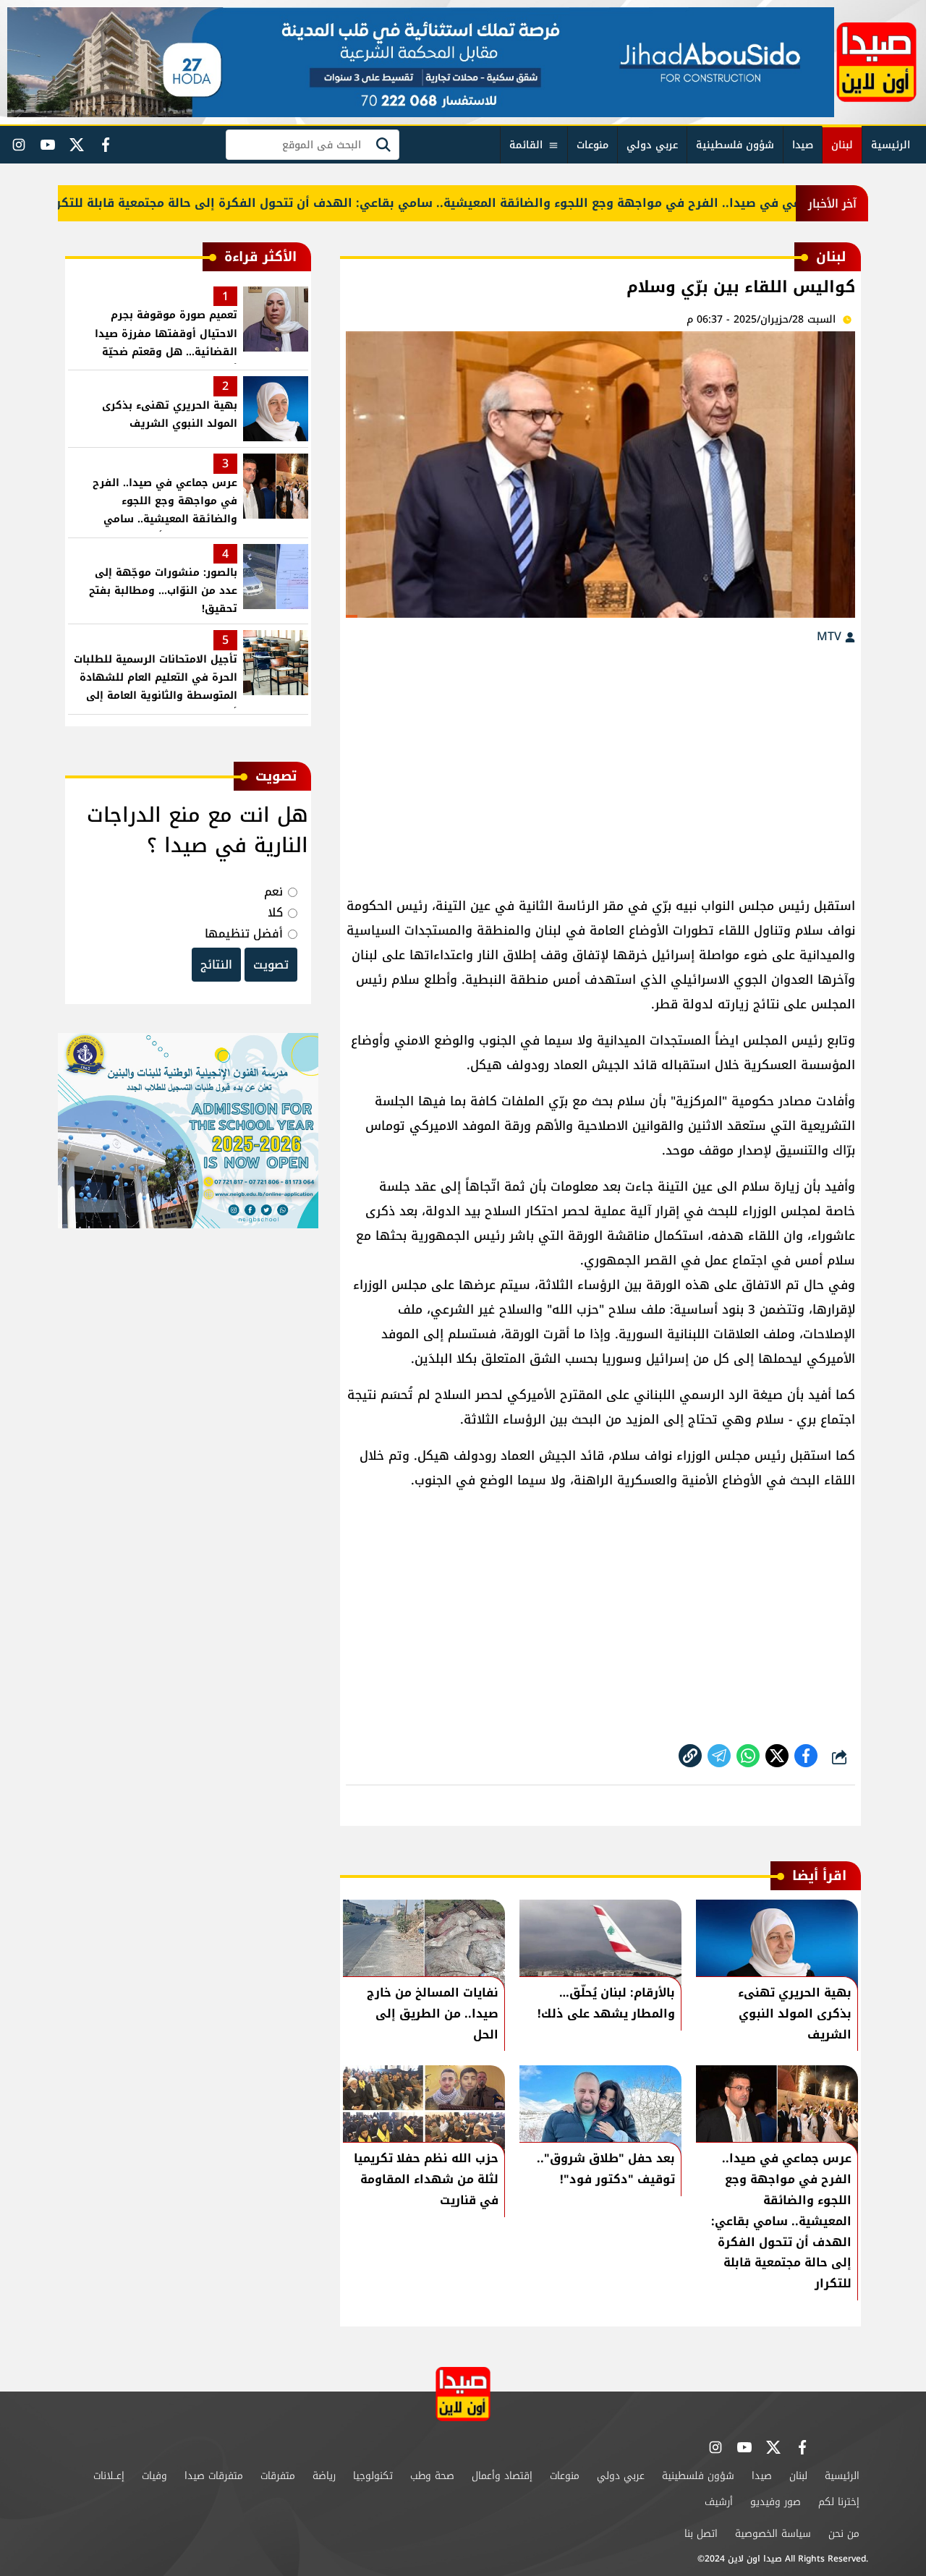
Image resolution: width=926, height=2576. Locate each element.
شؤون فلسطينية (735, 145)
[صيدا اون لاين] (876, 62)
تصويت (271, 965)
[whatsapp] (690, 1756)
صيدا (803, 145)
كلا (275, 913)
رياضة (324, 2476)
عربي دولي (652, 145)
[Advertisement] (600, 763)
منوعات (592, 145)
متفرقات (278, 2476)
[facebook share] (806, 1756)
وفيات (154, 2476)
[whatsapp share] (748, 1756)
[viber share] (719, 1756)
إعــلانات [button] (109, 2476)
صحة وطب (432, 2476)
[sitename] (463, 2394)
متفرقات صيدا (214, 2476)
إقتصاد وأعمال (502, 2476)
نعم (273, 892)
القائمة (526, 145)
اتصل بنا (701, 2534)
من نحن (844, 2534)
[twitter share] (777, 1756)
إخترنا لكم (839, 2502)
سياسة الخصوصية (773, 2534)
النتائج (216, 965)
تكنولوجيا (373, 2476)
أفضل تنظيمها (244, 934)
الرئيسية (891, 145)
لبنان (842, 145)
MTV (831, 636)
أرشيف (719, 2502)
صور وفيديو (776, 2502)
